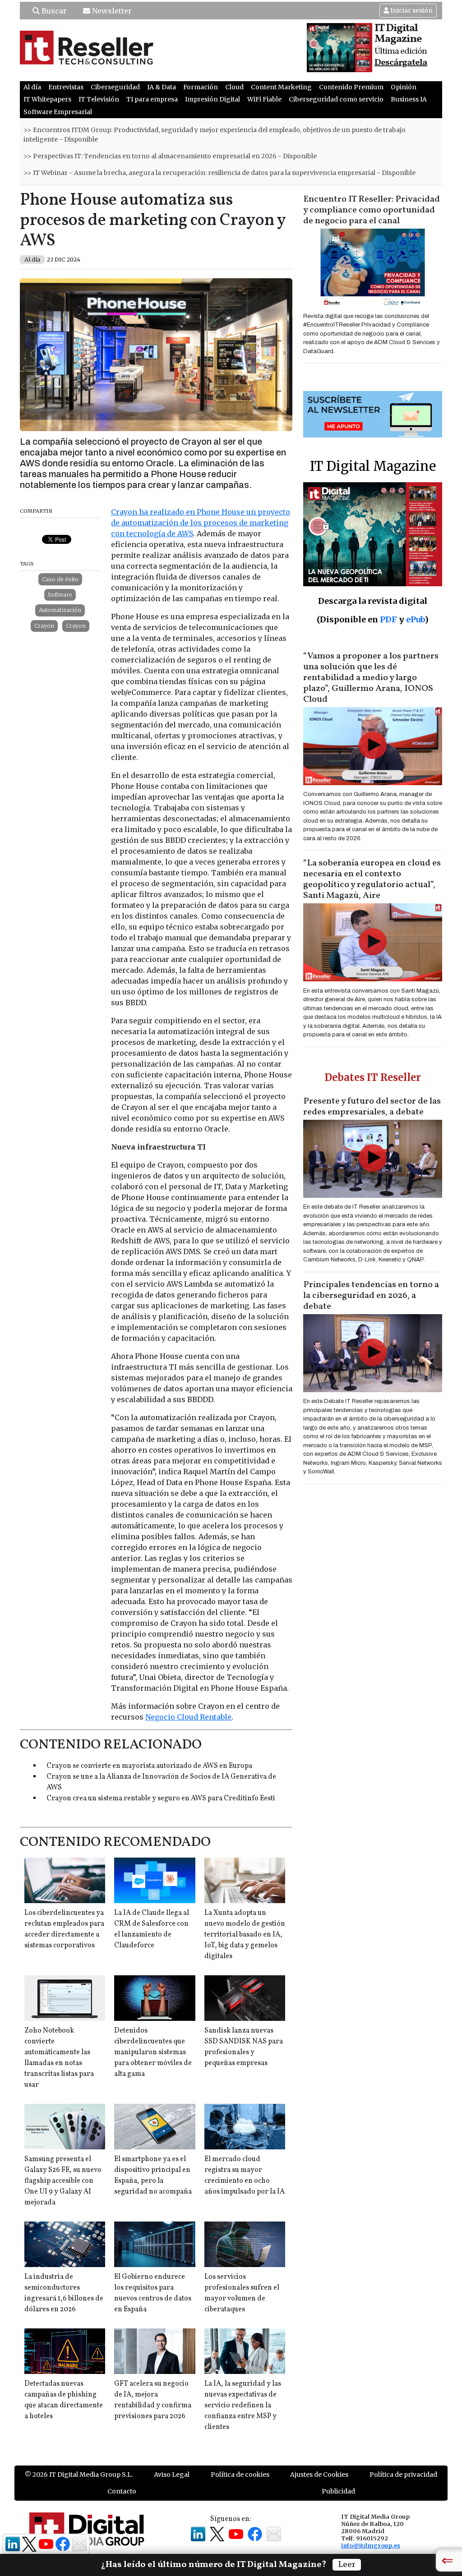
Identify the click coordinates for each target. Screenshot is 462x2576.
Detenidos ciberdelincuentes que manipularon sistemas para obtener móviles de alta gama (153, 2052)
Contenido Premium (351, 87)
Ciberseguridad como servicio (336, 99)
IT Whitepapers (47, 99)
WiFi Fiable (264, 99)
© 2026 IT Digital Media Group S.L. (79, 2475)
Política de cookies (240, 2475)
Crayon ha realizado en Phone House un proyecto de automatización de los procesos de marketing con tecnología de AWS (201, 523)
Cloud (234, 87)
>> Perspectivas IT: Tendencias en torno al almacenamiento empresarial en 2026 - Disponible (170, 156)
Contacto (122, 2491)
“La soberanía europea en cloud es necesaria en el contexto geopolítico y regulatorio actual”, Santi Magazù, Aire (372, 879)
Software (60, 595)
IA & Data (162, 87)
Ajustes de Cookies (319, 2475)
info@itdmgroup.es (371, 2545)
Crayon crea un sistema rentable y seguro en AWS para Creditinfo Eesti (161, 1799)
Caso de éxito (60, 579)
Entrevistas (66, 87)
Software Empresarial (58, 112)
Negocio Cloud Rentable (188, 1717)
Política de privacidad (403, 2475)
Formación (201, 87)
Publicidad (338, 2491)
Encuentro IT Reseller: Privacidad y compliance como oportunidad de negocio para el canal (372, 210)
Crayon (44, 626)
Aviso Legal (172, 2475)
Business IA (409, 99)
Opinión (404, 87)
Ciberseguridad (115, 87)
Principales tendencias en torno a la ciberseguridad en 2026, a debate (371, 1296)
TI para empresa (152, 99)
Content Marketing (281, 87)
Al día (32, 87)
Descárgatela (401, 63)
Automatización (60, 610)
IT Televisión (99, 99)
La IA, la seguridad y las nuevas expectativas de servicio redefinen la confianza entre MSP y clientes (243, 2406)
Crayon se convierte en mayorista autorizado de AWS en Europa (149, 1766)
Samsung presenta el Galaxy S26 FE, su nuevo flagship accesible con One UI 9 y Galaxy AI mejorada (63, 2181)
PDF (388, 619)
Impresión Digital (213, 99)
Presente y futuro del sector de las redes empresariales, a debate (372, 1107)
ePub (415, 619)
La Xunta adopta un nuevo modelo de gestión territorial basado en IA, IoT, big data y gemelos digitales (245, 1935)
